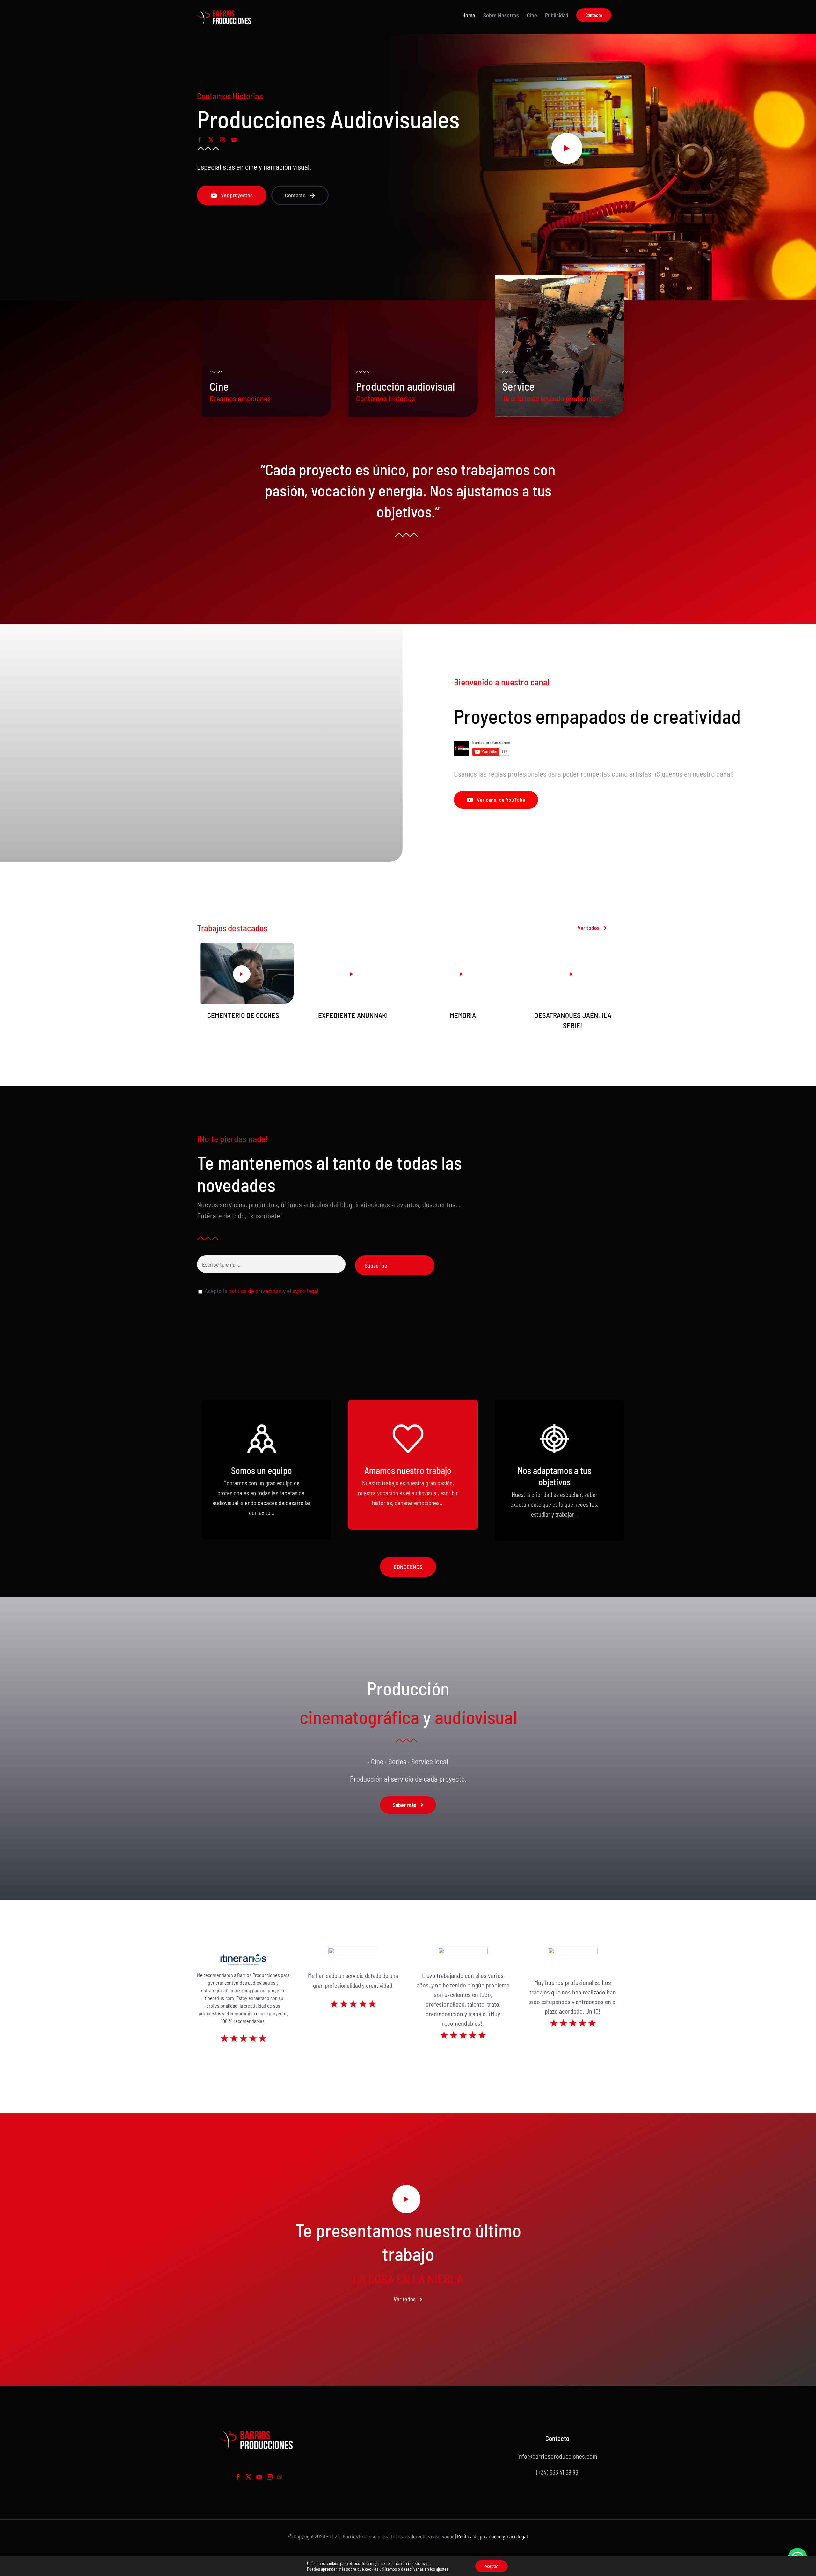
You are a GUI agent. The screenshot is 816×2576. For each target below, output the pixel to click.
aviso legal (305, 1291)
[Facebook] (238, 2477)
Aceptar (492, 2566)
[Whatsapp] (280, 2477)
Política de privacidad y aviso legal (492, 2536)
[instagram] (222, 140)
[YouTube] (259, 2477)
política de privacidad (255, 1291)
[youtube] (234, 140)
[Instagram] (270, 2477)
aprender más (333, 2569)
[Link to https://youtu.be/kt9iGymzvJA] (406, 2199)
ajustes (442, 2569)
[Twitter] (249, 2477)
